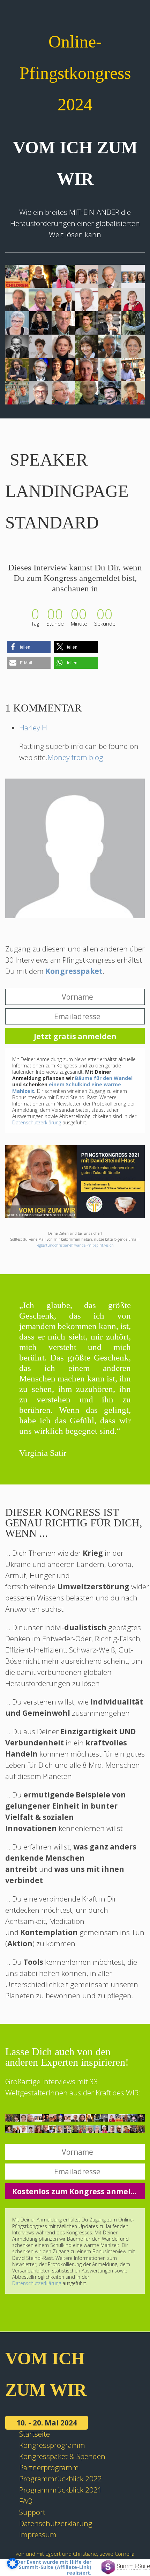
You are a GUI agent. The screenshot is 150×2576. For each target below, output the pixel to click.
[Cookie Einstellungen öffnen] (13, 2566)
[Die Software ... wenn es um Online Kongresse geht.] (126, 2567)
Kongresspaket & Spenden (62, 2456)
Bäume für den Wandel (104, 1078)
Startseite (35, 2434)
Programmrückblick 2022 (61, 2479)
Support (32, 2512)
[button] (29, 647)
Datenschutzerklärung (37, 1122)
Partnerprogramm (49, 2467)
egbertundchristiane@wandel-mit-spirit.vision (76, 1245)
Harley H (33, 728)
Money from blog (75, 757)
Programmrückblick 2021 (61, 2490)
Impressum (38, 2534)
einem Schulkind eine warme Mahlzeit (67, 1088)
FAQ (26, 2501)
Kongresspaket (74, 971)
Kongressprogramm (52, 2445)
